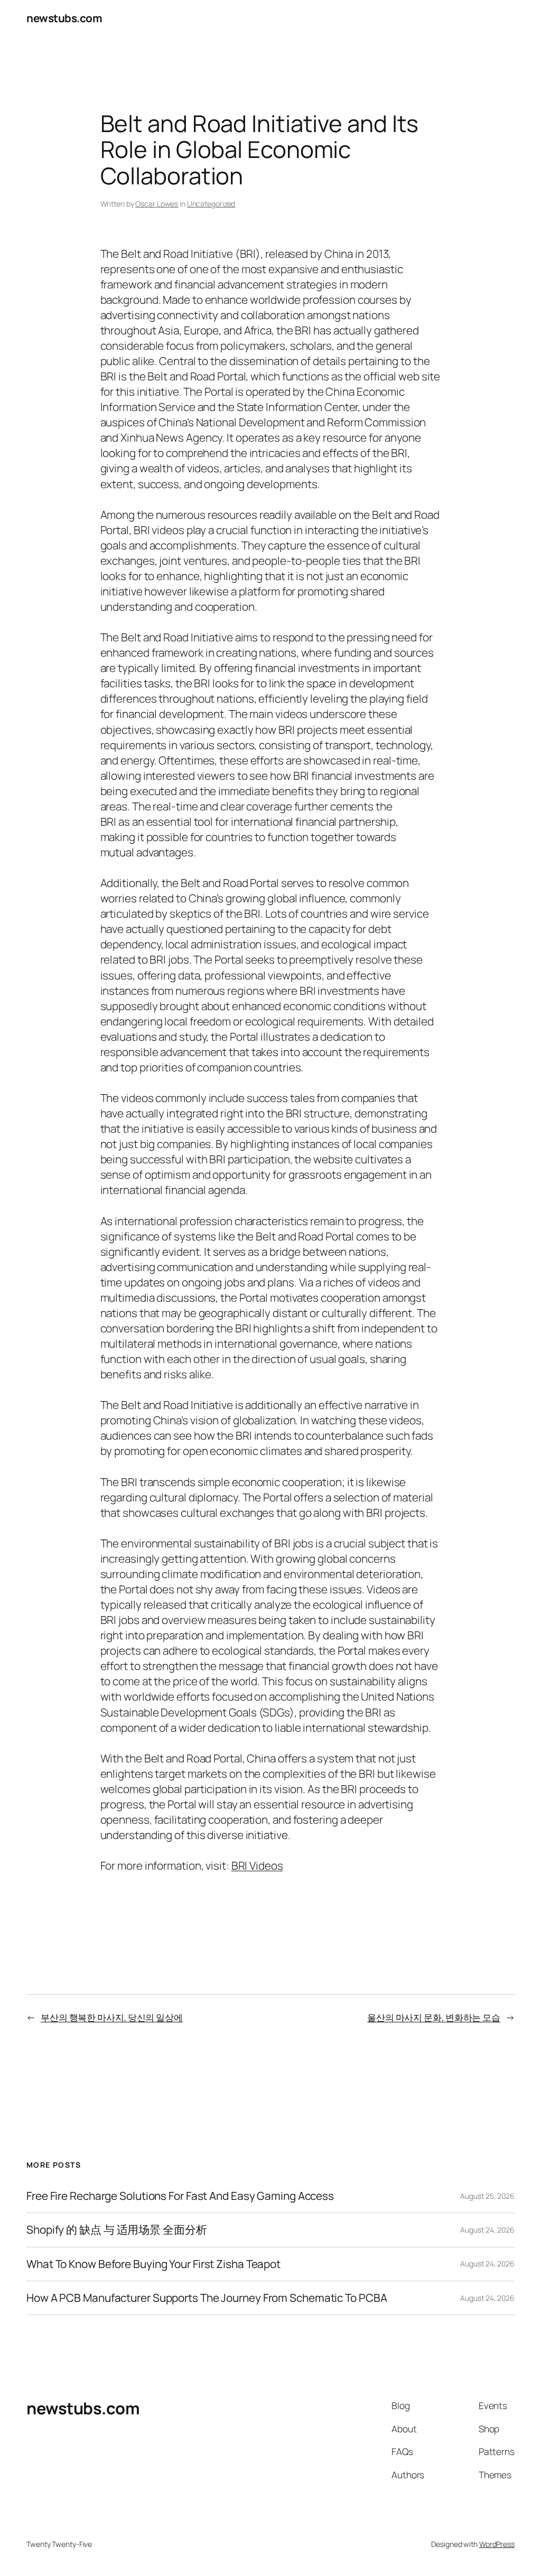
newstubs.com (64, 18)
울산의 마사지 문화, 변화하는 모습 (434, 2017)
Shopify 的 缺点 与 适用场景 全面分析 (117, 2230)
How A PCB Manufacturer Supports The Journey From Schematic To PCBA (207, 2298)
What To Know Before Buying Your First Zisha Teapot (153, 2264)
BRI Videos (257, 1865)
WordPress (497, 2544)
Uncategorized (211, 204)
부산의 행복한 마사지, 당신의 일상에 (112, 2017)
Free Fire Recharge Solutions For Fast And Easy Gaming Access (180, 2196)
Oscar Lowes (157, 204)
